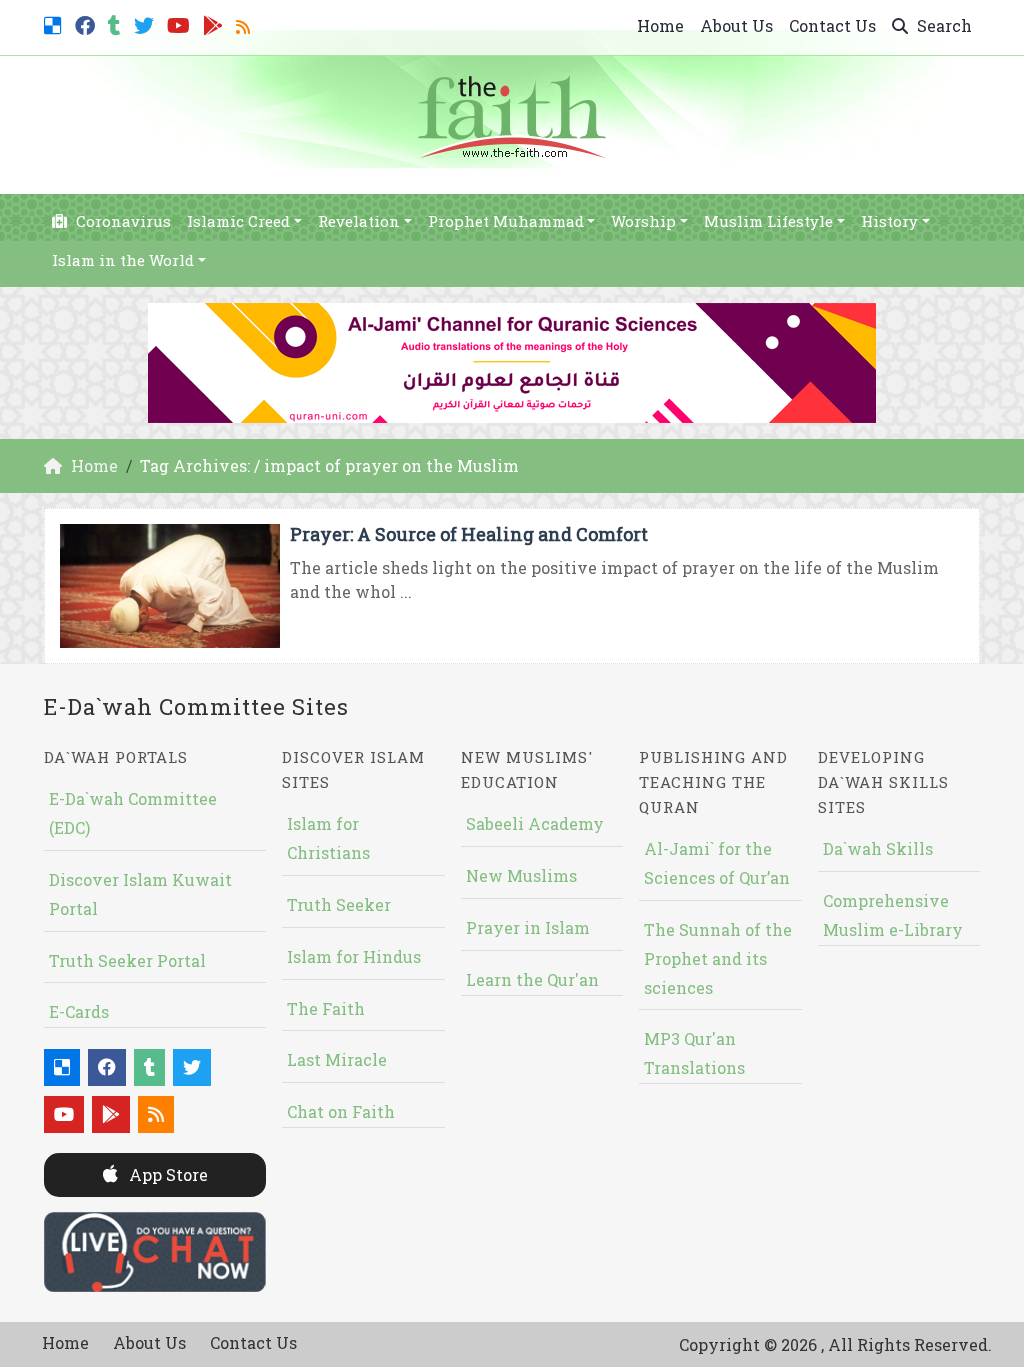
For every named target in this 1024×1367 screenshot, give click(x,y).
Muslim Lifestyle (768, 221)
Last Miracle (337, 1059)
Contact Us (832, 25)
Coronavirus (121, 221)
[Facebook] (87, 23)
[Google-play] (215, 23)
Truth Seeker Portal (127, 960)
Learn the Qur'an (532, 979)
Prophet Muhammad (506, 221)
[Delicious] (55, 23)
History (889, 221)
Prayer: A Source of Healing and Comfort (469, 534)
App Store (166, 1174)
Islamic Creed (238, 221)
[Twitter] (146, 23)
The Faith (326, 1008)
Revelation (359, 221)
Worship (643, 221)
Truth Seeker (339, 904)
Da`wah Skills (878, 848)
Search (942, 25)
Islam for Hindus (354, 956)
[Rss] (245, 23)
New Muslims (521, 875)
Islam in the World (123, 260)
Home (660, 25)
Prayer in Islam (528, 927)
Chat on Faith (341, 1111)
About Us (736, 25)
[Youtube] (181, 23)
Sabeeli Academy (535, 823)
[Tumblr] (117, 23)
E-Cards (79, 1011)
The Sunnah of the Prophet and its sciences (718, 958)
